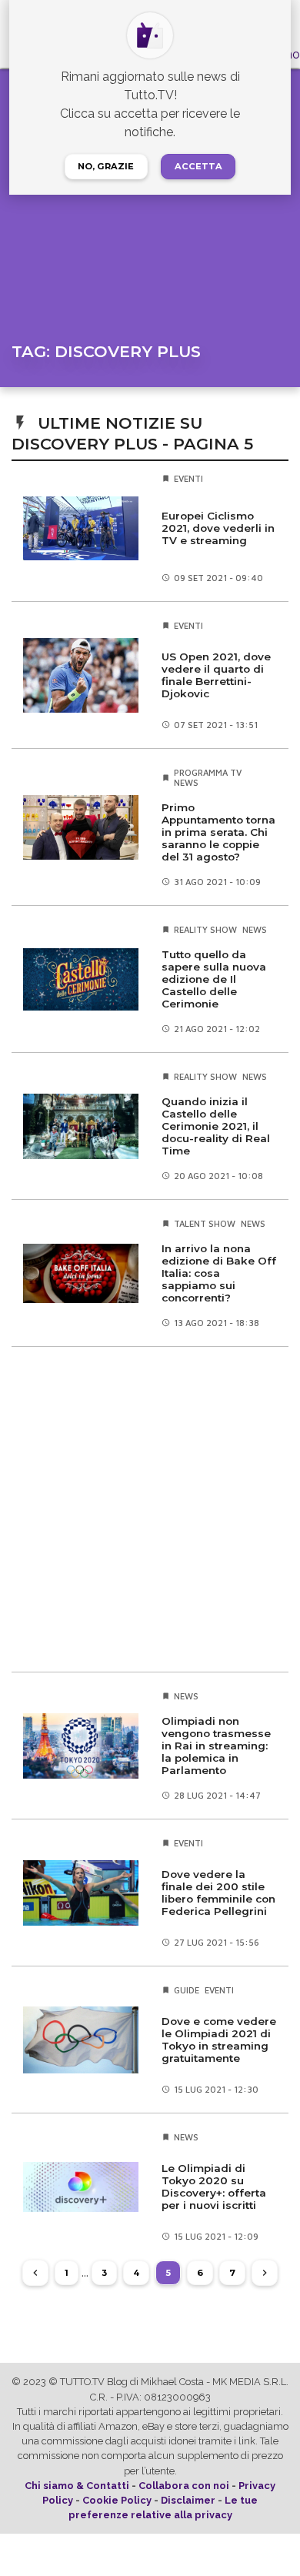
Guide (187, 1990)
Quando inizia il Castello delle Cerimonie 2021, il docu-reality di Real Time (216, 1126)
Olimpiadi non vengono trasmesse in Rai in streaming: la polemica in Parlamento (216, 1746)
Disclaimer (188, 2500)
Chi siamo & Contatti (77, 2486)
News (186, 782)
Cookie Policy (117, 2500)
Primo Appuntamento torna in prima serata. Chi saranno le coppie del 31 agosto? (218, 832)
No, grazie (106, 166)
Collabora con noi (184, 2486)
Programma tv (208, 772)
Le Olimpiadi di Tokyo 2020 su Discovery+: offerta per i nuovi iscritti (214, 2187)
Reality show (205, 929)
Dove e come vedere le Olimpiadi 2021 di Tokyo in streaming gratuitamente (219, 2040)
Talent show (205, 1223)
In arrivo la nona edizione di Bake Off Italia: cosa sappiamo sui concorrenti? (219, 1273)
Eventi (188, 478)
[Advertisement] (150, 1509)
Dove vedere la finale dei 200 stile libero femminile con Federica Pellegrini (218, 1893)
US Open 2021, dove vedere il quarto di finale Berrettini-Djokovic (216, 675)
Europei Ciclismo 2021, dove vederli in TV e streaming (218, 528)
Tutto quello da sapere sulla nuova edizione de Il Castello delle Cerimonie (214, 979)
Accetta (198, 166)
